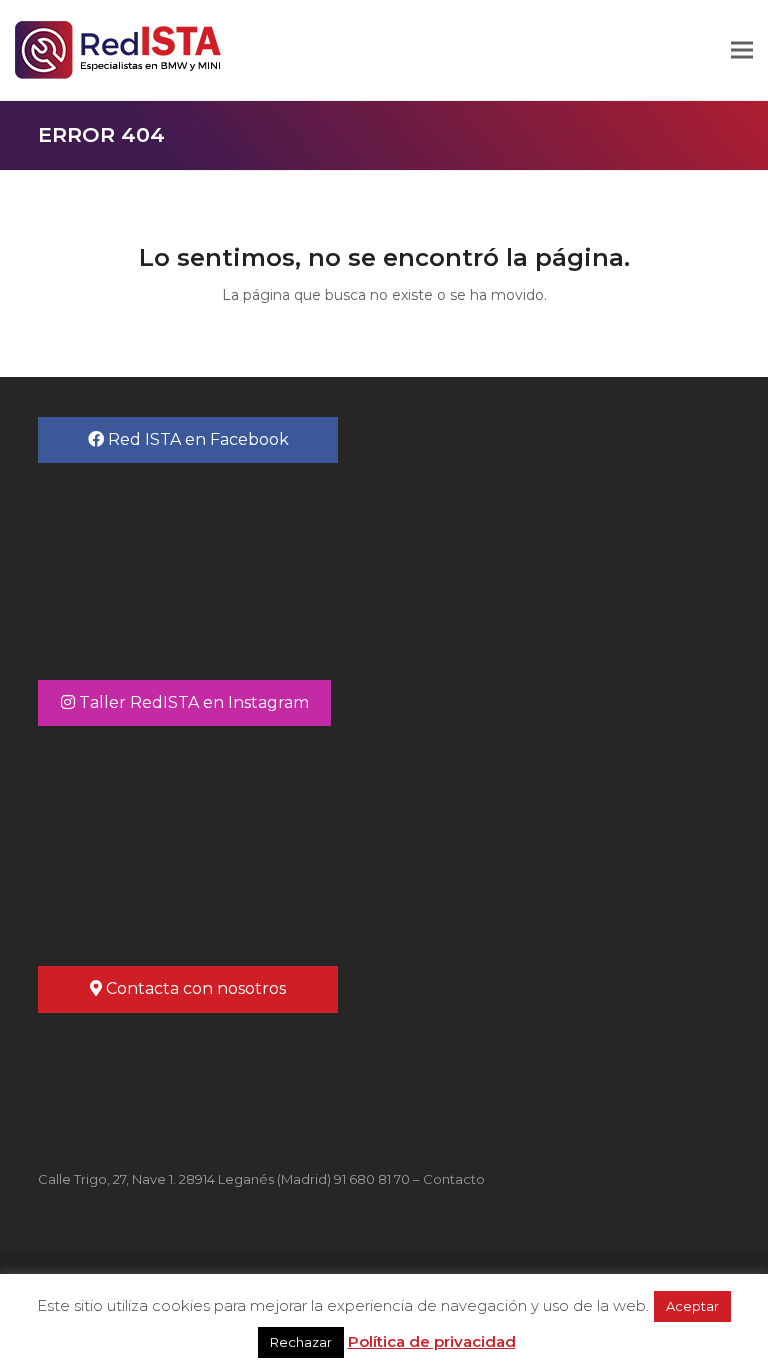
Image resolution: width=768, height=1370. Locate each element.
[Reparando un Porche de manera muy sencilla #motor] (211, 835)
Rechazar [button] (301, 1342)
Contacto (454, 1179)
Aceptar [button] (692, 1306)
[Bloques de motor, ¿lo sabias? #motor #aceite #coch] (557, 835)
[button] (742, 50)
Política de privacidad (432, 1341)
